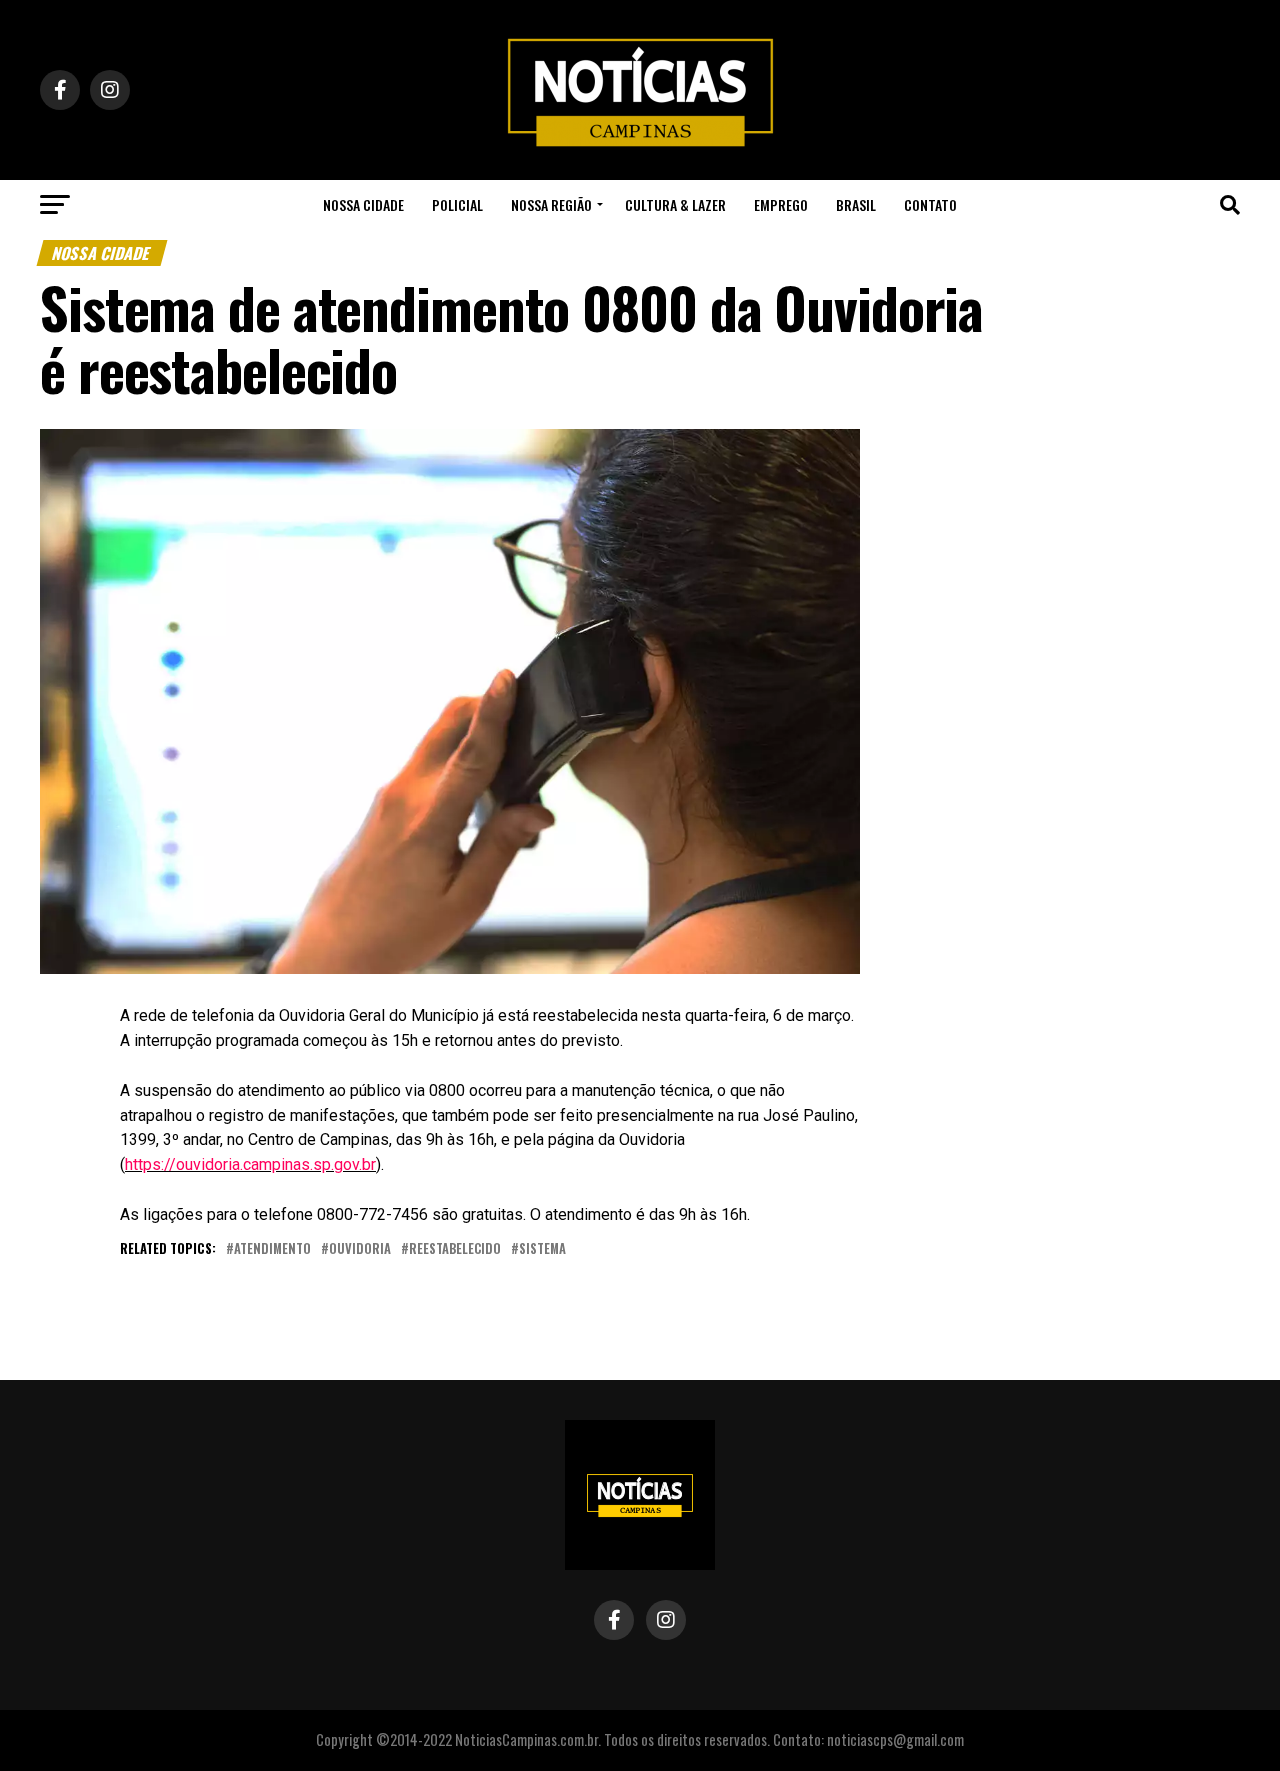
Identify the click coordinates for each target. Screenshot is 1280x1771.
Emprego (781, 204)
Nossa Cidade (363, 204)
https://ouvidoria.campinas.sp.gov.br (250, 1164)
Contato (930, 204)
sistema (542, 1249)
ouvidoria (360, 1249)
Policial (457, 204)
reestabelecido (455, 1249)
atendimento (272, 1249)
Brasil (856, 204)
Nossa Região (551, 204)
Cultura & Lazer (675, 204)
